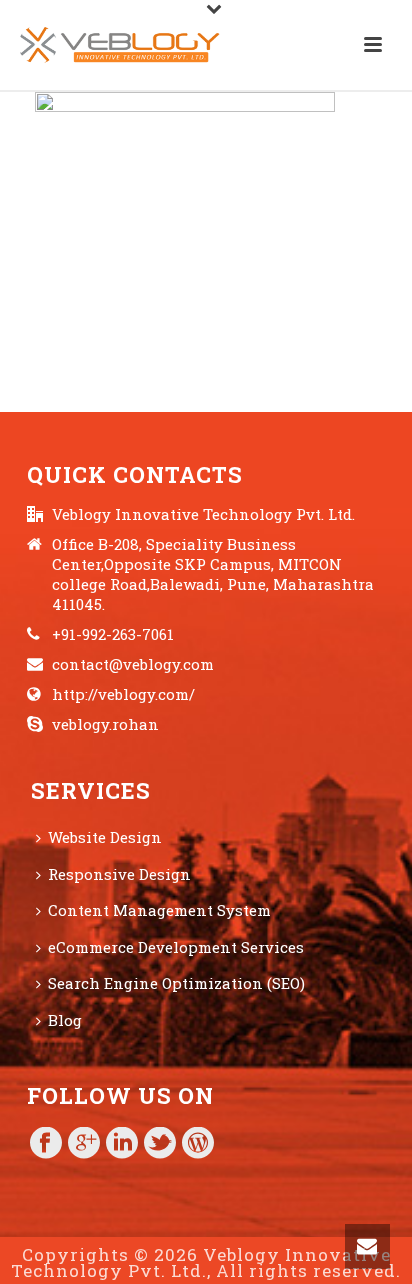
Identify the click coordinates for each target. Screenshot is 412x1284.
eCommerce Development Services (176, 947)
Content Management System (159, 910)
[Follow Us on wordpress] (198, 1144)
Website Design (105, 837)
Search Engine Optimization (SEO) (176, 983)
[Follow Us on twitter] (160, 1144)
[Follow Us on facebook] (46, 1144)
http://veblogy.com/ (123, 694)
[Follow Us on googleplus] (84, 1144)
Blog (65, 1020)
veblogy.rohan (105, 724)
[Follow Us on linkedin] (122, 1144)
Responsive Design (119, 874)
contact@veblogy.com (133, 664)
